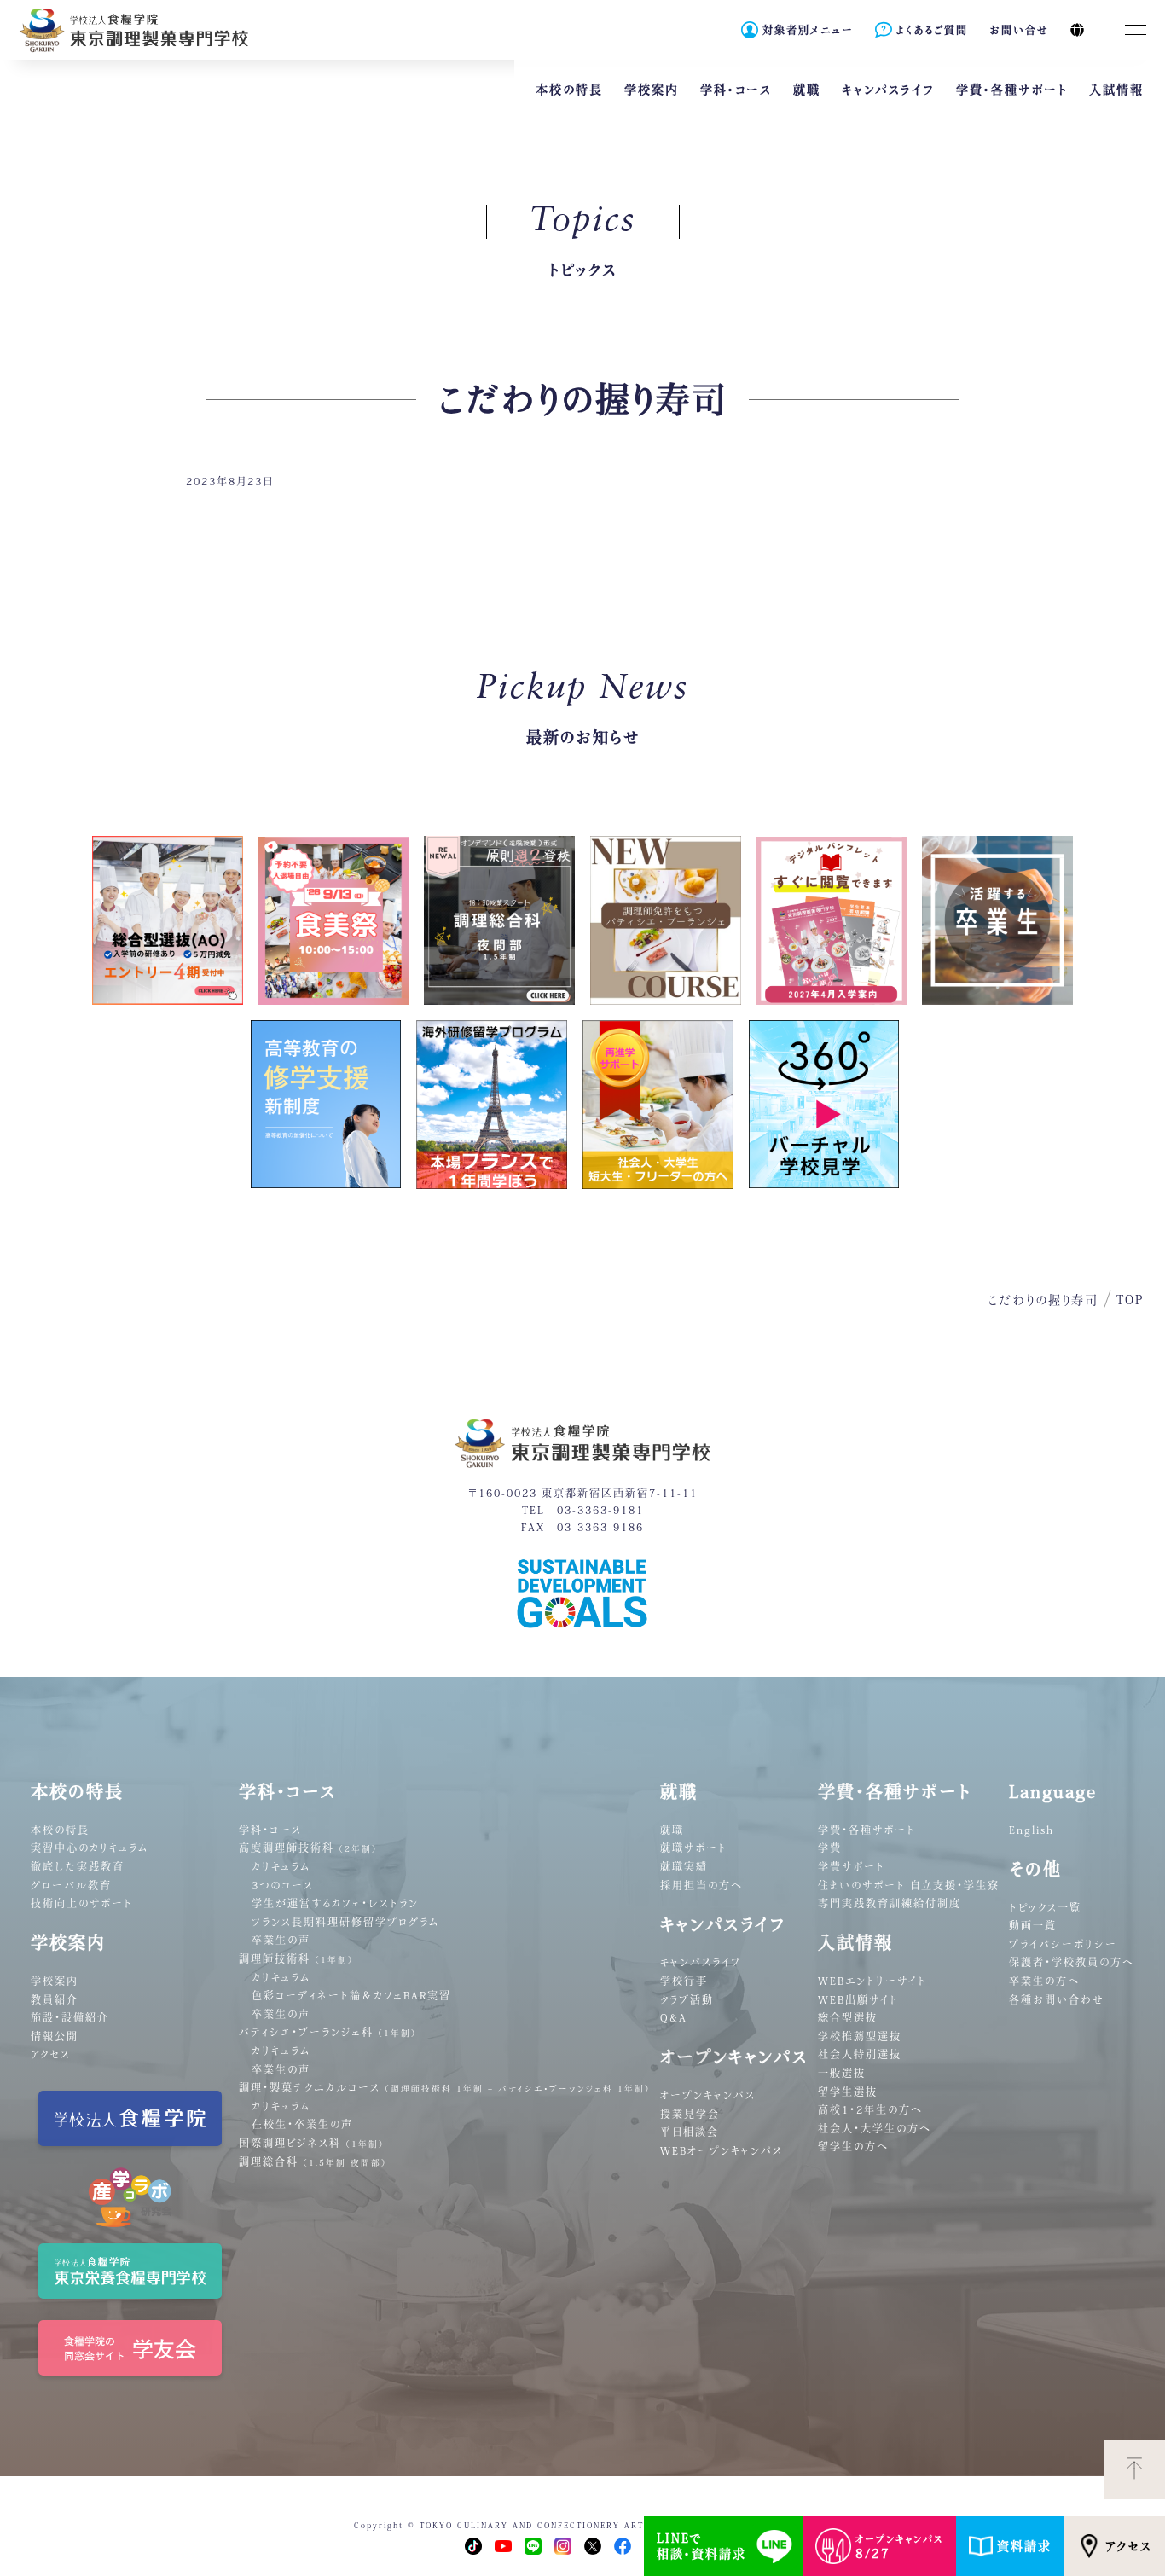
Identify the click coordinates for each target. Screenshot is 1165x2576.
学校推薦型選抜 (860, 2036)
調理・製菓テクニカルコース (445, 2087)
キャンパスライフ (701, 1962)
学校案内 (55, 1981)
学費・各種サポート (867, 1830)
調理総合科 (313, 2161)
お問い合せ (1019, 30)
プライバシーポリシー (1063, 1944)
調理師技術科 (296, 1958)
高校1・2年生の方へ (870, 2109)
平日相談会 (690, 2132)
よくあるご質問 (932, 30)
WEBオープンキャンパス (722, 2150)
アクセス (1129, 2546)
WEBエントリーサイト (872, 1981)
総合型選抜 (848, 2017)
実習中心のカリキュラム (90, 1848)
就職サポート (694, 1848)
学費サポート (852, 1866)
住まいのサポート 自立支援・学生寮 (909, 1885)
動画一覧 (1033, 1925)
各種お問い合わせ (1057, 1999)
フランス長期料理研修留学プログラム (345, 1922)
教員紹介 (55, 1999)
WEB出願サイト (858, 1999)
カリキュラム (281, 1866)
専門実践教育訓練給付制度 (890, 1903)
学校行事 (684, 1981)
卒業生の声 (281, 1940)
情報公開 (55, 2036)
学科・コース (270, 1830)
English (1032, 1830)
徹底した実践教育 (78, 1866)
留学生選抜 (848, 2092)
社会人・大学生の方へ (875, 2128)
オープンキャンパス (708, 2095)
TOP (1130, 1300)
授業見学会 (690, 2114)
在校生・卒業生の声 (302, 2124)
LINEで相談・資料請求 (701, 2546)
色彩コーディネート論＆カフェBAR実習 (351, 1995)
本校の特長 (60, 1830)
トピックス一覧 (1045, 1907)
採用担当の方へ (701, 1885)
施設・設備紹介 (70, 2017)
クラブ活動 (687, 1999)
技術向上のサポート (82, 1903)
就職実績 (684, 1866)
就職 (672, 1830)
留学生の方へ (853, 2146)
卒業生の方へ (1044, 1981)
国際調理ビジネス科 (312, 2143)
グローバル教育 (71, 1885)
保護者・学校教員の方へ (1072, 1962)
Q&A (674, 2017)
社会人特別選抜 (860, 2054)
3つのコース (283, 1885)
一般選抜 (842, 2073)
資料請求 (1024, 2546)
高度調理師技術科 (308, 1848)
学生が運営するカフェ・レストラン (335, 1903)
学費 (830, 1848)
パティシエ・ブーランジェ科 (328, 2032)
